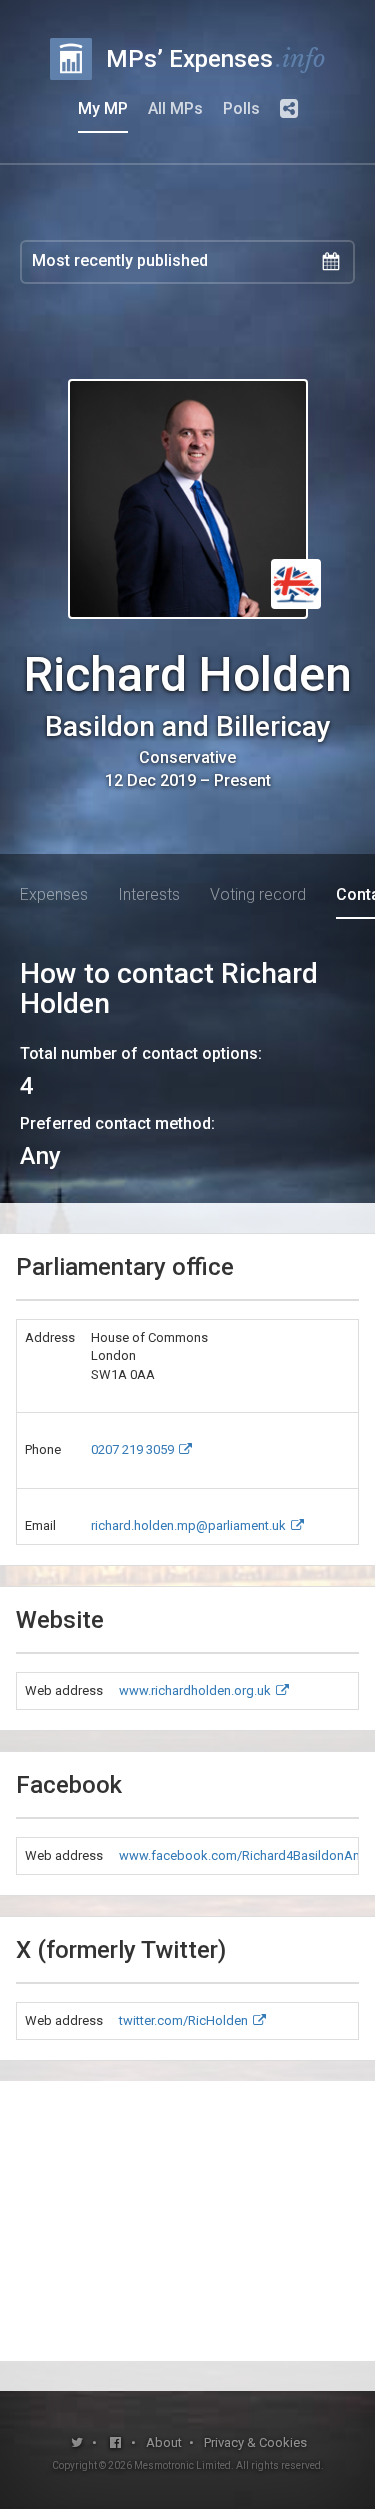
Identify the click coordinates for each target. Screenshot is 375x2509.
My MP (103, 108)
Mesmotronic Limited (182, 2465)
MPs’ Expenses (216, 58)
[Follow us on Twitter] (76, 2442)
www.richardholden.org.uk (195, 1690)
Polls (241, 108)
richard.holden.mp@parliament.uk (188, 1525)
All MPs (175, 108)
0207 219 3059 (132, 1449)
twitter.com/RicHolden (183, 2020)
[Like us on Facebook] (115, 2442)
